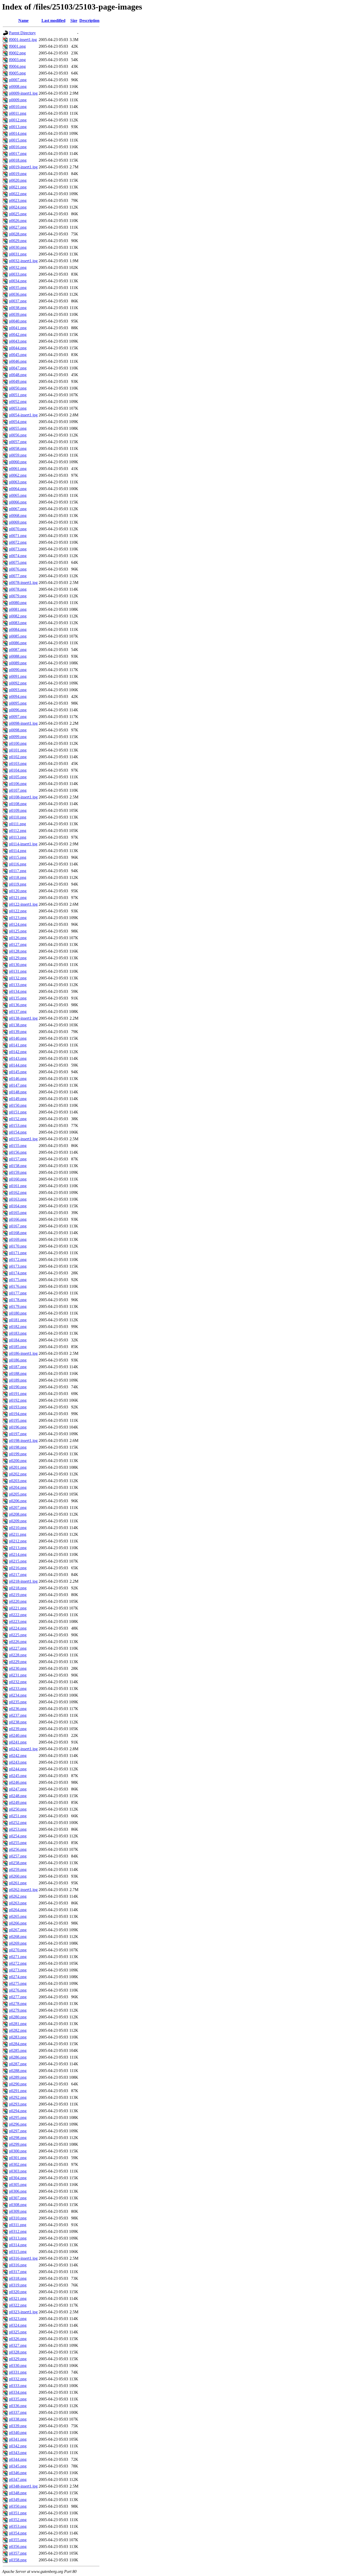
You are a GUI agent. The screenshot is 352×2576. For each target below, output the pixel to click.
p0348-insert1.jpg (23, 2486)
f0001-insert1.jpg (23, 40)
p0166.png (18, 1219)
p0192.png (18, 1400)
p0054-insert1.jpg (23, 415)
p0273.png (18, 1970)
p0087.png (18, 650)
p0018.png (18, 160)
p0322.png (18, 2305)
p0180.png (18, 1313)
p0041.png (18, 328)
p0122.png (18, 911)
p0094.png (18, 696)
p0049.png (18, 381)
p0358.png (18, 2560)
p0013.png (18, 127)
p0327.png (18, 2345)
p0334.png (18, 2392)
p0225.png (18, 1635)
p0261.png (18, 1883)
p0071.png (18, 536)
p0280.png (18, 2017)
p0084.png (18, 629)
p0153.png (18, 1125)
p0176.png (18, 1286)
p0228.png (18, 1655)
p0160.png (18, 1179)
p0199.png (18, 1454)
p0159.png (18, 1172)
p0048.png (18, 375)
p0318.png (18, 2278)
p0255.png (18, 1843)
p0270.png (18, 1950)
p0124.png (18, 924)
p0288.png (18, 2071)
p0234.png (18, 1695)
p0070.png (18, 529)
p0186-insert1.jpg (23, 1353)
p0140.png (18, 1038)
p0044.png (18, 348)
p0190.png (18, 1387)
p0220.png (18, 1601)
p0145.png (18, 1072)
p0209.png (18, 1521)
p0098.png (18, 730)
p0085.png (18, 636)
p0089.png (18, 663)
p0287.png (18, 2064)
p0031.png (18, 254)
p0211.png (18, 1534)
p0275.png (18, 1983)
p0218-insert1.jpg (23, 1581)
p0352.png (18, 2520)
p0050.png (18, 388)
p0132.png (18, 978)
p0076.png (18, 569)
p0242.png (18, 1756)
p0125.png (18, 931)
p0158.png (18, 1166)
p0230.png (18, 1668)
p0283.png (18, 2037)
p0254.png (18, 1836)
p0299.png (18, 2144)
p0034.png (18, 281)
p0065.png (18, 495)
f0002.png (17, 53)
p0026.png (18, 221)
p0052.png (18, 402)
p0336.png (18, 2406)
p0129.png (18, 958)
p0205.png (18, 1494)
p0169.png (18, 1239)
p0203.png (18, 1481)
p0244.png (18, 1769)
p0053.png (18, 408)
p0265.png (18, 1916)
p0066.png (18, 502)
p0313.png (18, 2238)
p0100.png (18, 743)
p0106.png (18, 784)
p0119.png (18, 884)
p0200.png (18, 1461)
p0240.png (18, 1735)
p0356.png (18, 2546)
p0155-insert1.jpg (23, 1139)
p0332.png (18, 2379)
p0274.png (18, 1977)
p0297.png (18, 2131)
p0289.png (18, 2077)
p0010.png (18, 107)
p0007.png (18, 80)
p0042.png (18, 335)
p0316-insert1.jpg (23, 2258)
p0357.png (18, 2553)
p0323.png (18, 2319)
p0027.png (18, 227)
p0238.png (18, 1722)
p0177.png (18, 1293)
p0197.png (18, 1434)
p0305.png (18, 2185)
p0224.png (18, 1628)
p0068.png (18, 515)
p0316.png (18, 2265)
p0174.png (18, 1273)
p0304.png (18, 2178)
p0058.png (18, 448)
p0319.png (18, 2285)
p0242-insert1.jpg (23, 1749)
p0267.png (18, 1930)
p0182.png (18, 1327)
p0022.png (18, 194)
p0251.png (18, 1816)
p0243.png (18, 1762)
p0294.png (18, 2111)
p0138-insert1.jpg (23, 1018)
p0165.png (18, 1213)
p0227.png (18, 1648)
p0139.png (18, 1032)
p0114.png (18, 851)
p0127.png (18, 944)
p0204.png (18, 1487)
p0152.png (18, 1119)
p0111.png (18, 824)
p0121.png (18, 898)
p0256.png (18, 1849)
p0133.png (18, 985)
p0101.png (18, 750)
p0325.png (18, 2332)
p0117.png (18, 871)
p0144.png (18, 1065)
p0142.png (18, 1052)
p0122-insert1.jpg (23, 904)
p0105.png (18, 777)
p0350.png (18, 2506)
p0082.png (18, 616)
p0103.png (18, 763)
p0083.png (18, 623)
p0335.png (18, 2399)
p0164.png (18, 1206)
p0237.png (18, 1715)
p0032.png (18, 267)
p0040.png (18, 321)
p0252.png (18, 1823)
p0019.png (18, 174)
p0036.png (18, 294)
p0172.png (18, 1260)
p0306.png (18, 2191)
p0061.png (18, 469)
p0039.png (18, 314)
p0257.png (18, 1856)
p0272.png (18, 1963)
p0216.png (18, 1568)
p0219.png (18, 1595)
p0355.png (18, 2540)
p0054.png (18, 422)
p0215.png (18, 1561)
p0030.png (18, 247)
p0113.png (18, 837)
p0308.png (18, 2205)
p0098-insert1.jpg (23, 723)
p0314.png (18, 2245)
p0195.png (18, 1420)
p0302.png (18, 2164)
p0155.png (18, 1146)
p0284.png (18, 2044)
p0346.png (18, 2473)
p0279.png (18, 2010)
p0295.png (18, 2117)
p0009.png (18, 100)
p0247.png (18, 1789)
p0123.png (18, 918)
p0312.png (18, 2231)
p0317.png (18, 2272)
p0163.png (18, 1199)
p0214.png (18, 1554)
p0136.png (18, 1005)
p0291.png (18, 2091)
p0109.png (18, 810)
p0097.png (18, 717)
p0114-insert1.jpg (23, 844)
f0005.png (17, 73)
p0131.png (18, 971)
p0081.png (18, 609)
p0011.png (18, 113)
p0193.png (18, 1407)
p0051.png (18, 395)
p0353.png (18, 2526)
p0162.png (18, 1192)
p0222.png (18, 1615)
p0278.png (18, 2004)
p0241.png (18, 1742)
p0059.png (18, 455)
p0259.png (18, 1869)
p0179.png (18, 1306)
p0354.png (18, 2533)
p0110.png (18, 817)
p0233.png (18, 1689)
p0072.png (18, 542)
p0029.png (18, 241)
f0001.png (17, 46)
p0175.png (18, 1280)
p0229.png (18, 1662)
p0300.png (18, 2151)
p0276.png (18, 1990)
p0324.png (18, 2325)
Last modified (53, 20)
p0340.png (18, 2433)
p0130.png (18, 965)
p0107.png (18, 790)
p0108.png (18, 804)
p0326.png (18, 2339)
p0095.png (18, 703)
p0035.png (18, 288)
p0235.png (18, 1702)
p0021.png (18, 187)
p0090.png (18, 670)
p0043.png (18, 341)
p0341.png (18, 2439)
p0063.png (18, 482)
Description (89, 20)
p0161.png (18, 1186)
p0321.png (18, 2298)
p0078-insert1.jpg (23, 583)
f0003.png (17, 60)
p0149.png (18, 1099)
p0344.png (18, 2459)
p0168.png (18, 1233)
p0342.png (18, 2446)
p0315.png (18, 2252)
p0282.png (18, 2030)
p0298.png (18, 2138)
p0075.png (18, 562)
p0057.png (18, 442)
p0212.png (18, 1541)
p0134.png (18, 991)
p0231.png (18, 1675)
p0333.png (18, 2386)
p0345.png (18, 2466)
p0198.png (18, 1447)
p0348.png (18, 2493)
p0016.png (18, 147)
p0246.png (18, 1782)
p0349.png (18, 2500)
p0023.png (18, 200)
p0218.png (18, 1588)
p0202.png (18, 1474)
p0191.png (18, 1394)
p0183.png (18, 1333)
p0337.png (18, 2412)
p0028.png (18, 234)
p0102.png (18, 757)
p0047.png (18, 368)
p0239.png (18, 1729)
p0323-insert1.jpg (23, 2312)
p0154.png (18, 1132)
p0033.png (18, 274)
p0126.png (18, 938)
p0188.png (18, 1373)
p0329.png (18, 2359)
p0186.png (18, 1360)
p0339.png (18, 2426)
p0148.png (18, 1092)
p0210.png (18, 1528)
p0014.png (18, 133)
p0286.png (18, 2057)
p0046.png (18, 361)
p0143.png (18, 1058)
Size (74, 20)
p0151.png (18, 1112)
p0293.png (18, 2104)
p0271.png (18, 1957)
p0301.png (18, 2158)
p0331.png (18, 2372)
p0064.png (18, 489)
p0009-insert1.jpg (23, 93)
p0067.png (18, 509)
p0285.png (18, 2050)
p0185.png (18, 1347)
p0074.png (18, 556)
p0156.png (18, 1152)
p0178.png (18, 1300)
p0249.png (18, 1802)
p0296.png (18, 2124)
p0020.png (18, 180)
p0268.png (18, 1937)
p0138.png (18, 1025)
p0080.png (18, 603)
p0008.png (18, 86)
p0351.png (18, 2513)
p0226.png (18, 1642)
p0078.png (18, 589)
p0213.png (18, 1548)
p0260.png (18, 1876)
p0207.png (18, 1508)
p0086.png (18, 643)
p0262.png (18, 1896)
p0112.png (18, 831)
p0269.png (18, 1943)
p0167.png (18, 1226)
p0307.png (18, 2198)
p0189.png (18, 1380)
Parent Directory (22, 33)
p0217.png (18, 1575)
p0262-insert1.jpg (23, 1890)
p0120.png (18, 891)
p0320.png (18, 2292)
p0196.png (18, 1427)
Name (23, 20)
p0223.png (18, 1621)
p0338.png (18, 2419)
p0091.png (18, 676)
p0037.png (18, 301)
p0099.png (18, 737)
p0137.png (18, 1012)
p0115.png (18, 857)
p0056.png (18, 435)
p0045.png (18, 355)
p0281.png (18, 2024)
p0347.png (18, 2479)
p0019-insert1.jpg (23, 167)
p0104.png (18, 770)
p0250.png (18, 1809)
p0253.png (18, 1829)
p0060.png (18, 462)
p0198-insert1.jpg (23, 1440)
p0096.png (18, 710)
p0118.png (18, 877)
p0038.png (18, 308)
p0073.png (18, 549)
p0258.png (18, 1863)
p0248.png (18, 1796)
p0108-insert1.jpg (23, 797)
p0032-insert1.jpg (23, 261)
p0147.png (18, 1085)
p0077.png (18, 576)
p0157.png (18, 1159)
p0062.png (18, 475)
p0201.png (18, 1467)
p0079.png (18, 596)
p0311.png (18, 2225)
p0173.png (18, 1266)
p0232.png (18, 1682)
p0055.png (18, 428)
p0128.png (18, 951)
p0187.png (18, 1367)
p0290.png (18, 2084)
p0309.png (18, 2211)
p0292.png (18, 2097)
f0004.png (17, 66)
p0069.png (18, 522)
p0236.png (18, 1709)
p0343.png (18, 2453)
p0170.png (18, 1246)
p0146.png (18, 1079)
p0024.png (18, 207)
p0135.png (18, 998)
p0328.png (18, 2352)
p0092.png (18, 683)
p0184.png (18, 1340)
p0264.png (18, 1910)
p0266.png (18, 1923)
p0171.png (18, 1253)
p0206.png (18, 1501)
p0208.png (18, 1514)
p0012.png (18, 120)
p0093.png (18, 690)
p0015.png (18, 140)
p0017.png (18, 154)
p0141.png (18, 1045)
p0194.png (18, 1414)
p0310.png (18, 2218)
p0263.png (18, 1903)
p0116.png (18, 864)
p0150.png (18, 1105)
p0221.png (18, 1608)
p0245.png (18, 1776)
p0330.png (18, 2366)
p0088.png (18, 656)
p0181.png (18, 1320)
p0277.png (18, 1997)
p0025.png (18, 214)
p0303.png (18, 2171)
